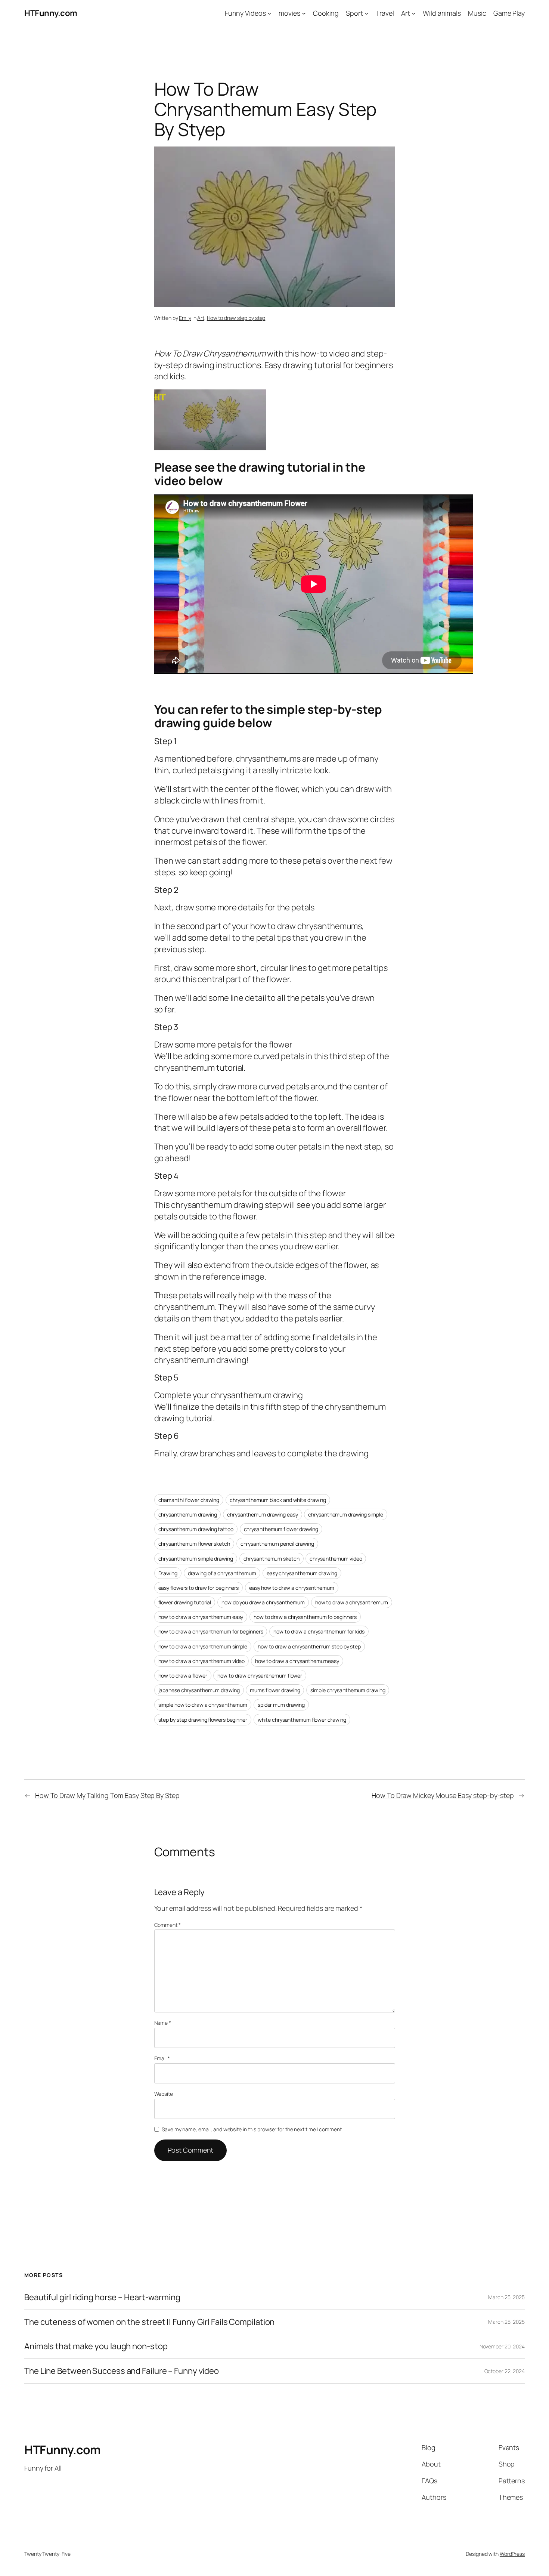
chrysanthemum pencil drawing (277, 1544)
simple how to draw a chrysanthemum (203, 1705)
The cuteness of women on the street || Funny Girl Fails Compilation (149, 2322)
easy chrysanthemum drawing (302, 1573)
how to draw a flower (183, 1676)
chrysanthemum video (336, 1559)
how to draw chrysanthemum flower (260, 1676)
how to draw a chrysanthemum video (202, 1661)
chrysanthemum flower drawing (281, 1529)
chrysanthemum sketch (272, 1559)
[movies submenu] (304, 13)
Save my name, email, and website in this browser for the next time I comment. (252, 2129)
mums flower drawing (275, 1690)
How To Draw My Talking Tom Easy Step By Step (107, 1795)
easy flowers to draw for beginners (199, 1588)
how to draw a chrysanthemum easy (201, 1617)
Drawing (168, 1573)
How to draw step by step (236, 318)
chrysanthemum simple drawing (196, 1559)
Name (163, 2023)
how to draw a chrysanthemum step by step (309, 1646)
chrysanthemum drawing (188, 1514)
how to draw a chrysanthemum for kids (319, 1631)
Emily (185, 318)
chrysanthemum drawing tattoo (196, 1529)
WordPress (512, 2554)
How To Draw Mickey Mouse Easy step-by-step (443, 1795)
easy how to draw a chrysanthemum (292, 1588)
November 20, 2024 (502, 2346)
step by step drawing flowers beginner (203, 1720)
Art (201, 318)
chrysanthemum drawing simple (345, 1514)
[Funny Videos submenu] (269, 13)
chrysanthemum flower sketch (194, 1544)
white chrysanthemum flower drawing (302, 1720)
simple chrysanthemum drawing (348, 1690)
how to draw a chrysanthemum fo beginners (305, 1617)
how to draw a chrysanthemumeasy (297, 1661)
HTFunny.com (51, 13)
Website (164, 2094)
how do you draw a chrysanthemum (263, 1602)
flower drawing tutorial (185, 1602)
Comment (168, 1925)
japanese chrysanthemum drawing (199, 1690)
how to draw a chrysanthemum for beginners (211, 1631)
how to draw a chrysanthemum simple (203, 1646)
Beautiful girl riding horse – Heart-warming (102, 2297)
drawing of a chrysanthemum (222, 1573)
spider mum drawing (281, 1705)
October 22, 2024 (505, 2371)
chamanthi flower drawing (189, 1500)
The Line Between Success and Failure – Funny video (122, 2371)
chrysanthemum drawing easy (262, 1514)
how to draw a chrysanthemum (352, 1602)
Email (162, 2058)
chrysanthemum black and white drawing (278, 1500)
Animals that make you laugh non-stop (96, 2346)
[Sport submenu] (367, 13)
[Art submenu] (414, 13)
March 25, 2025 (506, 2297)
